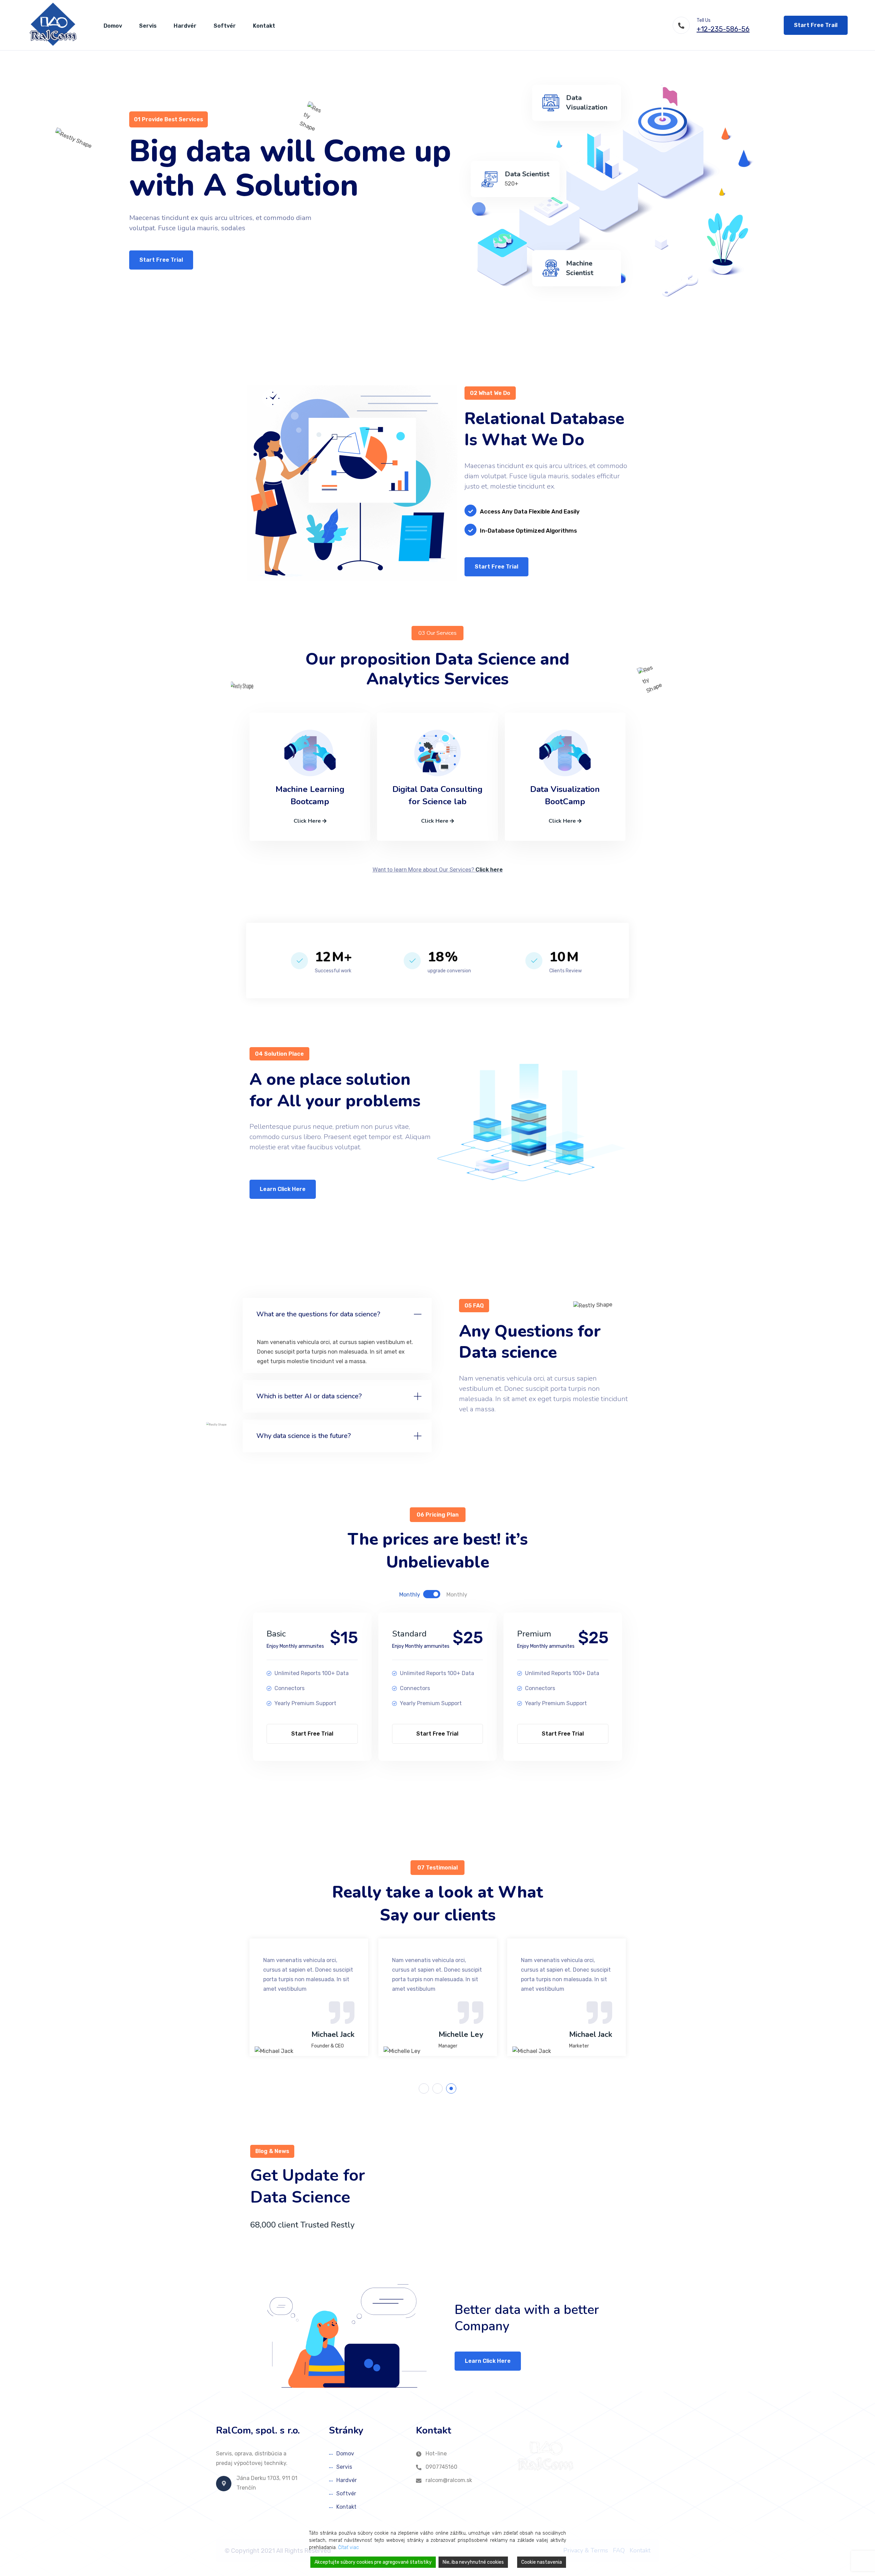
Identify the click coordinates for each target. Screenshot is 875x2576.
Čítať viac (348, 2547)
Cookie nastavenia (542, 2562)
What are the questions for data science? (318, 1314)
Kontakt (264, 26)
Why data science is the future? (304, 1436)
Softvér (225, 26)
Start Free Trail (816, 25)
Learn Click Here (283, 1189)
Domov (113, 26)
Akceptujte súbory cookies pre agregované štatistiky (373, 2562)
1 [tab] (425, 2089)
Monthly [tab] (410, 1595)
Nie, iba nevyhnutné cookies (473, 2562)
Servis (148, 26)
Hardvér (185, 26)
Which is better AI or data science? (309, 1396)
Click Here (308, 821)
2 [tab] (438, 2089)
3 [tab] (452, 2089)
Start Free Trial (161, 260)
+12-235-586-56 (723, 29)
